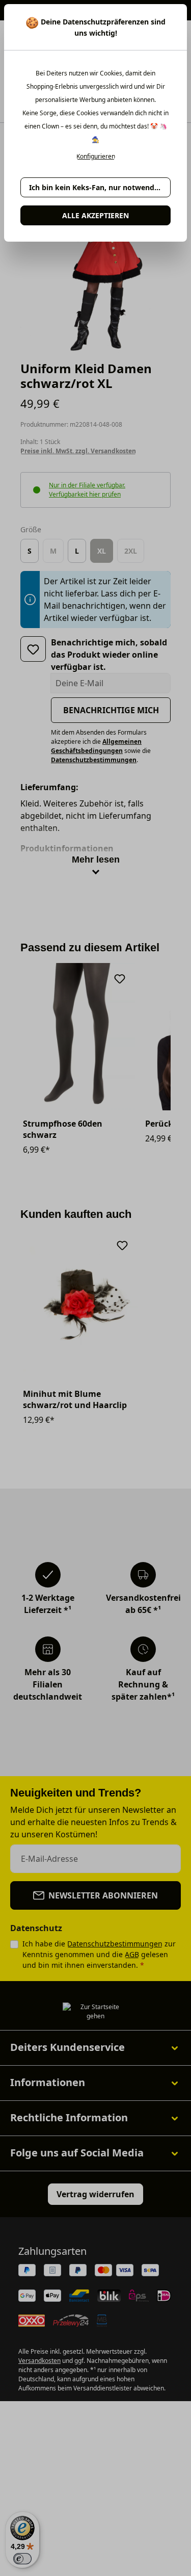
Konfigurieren (96, 157)
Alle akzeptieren (95, 215)
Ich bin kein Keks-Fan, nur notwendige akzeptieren (100, 187)
